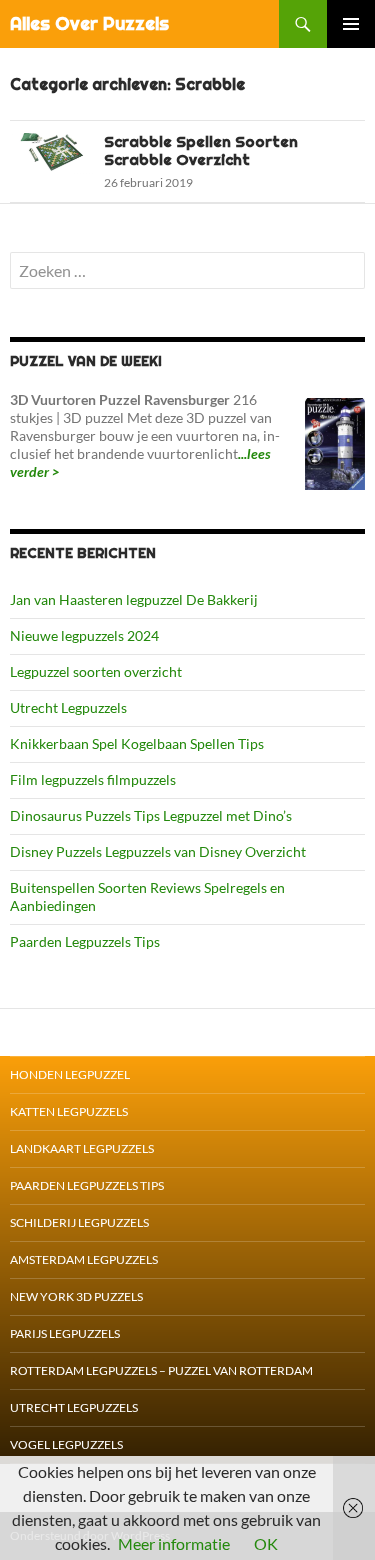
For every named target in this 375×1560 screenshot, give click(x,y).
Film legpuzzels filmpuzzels (93, 779)
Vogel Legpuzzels (66, 1444)
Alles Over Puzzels (89, 23)
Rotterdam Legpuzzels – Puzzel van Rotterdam (161, 1370)
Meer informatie (174, 1543)
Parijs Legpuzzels (65, 1333)
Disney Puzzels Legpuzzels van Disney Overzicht (158, 851)
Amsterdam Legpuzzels (84, 1259)
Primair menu (351, 24)
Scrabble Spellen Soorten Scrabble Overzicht (201, 150)
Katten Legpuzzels (69, 1111)
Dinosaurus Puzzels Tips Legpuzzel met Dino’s (151, 815)
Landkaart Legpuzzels (82, 1148)
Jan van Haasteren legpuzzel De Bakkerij (134, 599)
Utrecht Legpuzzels (68, 707)
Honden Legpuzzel (70, 1074)
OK (266, 1543)
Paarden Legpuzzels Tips (85, 941)
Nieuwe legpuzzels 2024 (84, 635)
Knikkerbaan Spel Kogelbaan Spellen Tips (137, 743)
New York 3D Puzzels (76, 1296)
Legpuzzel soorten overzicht (96, 671)
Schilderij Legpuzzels (79, 1222)
